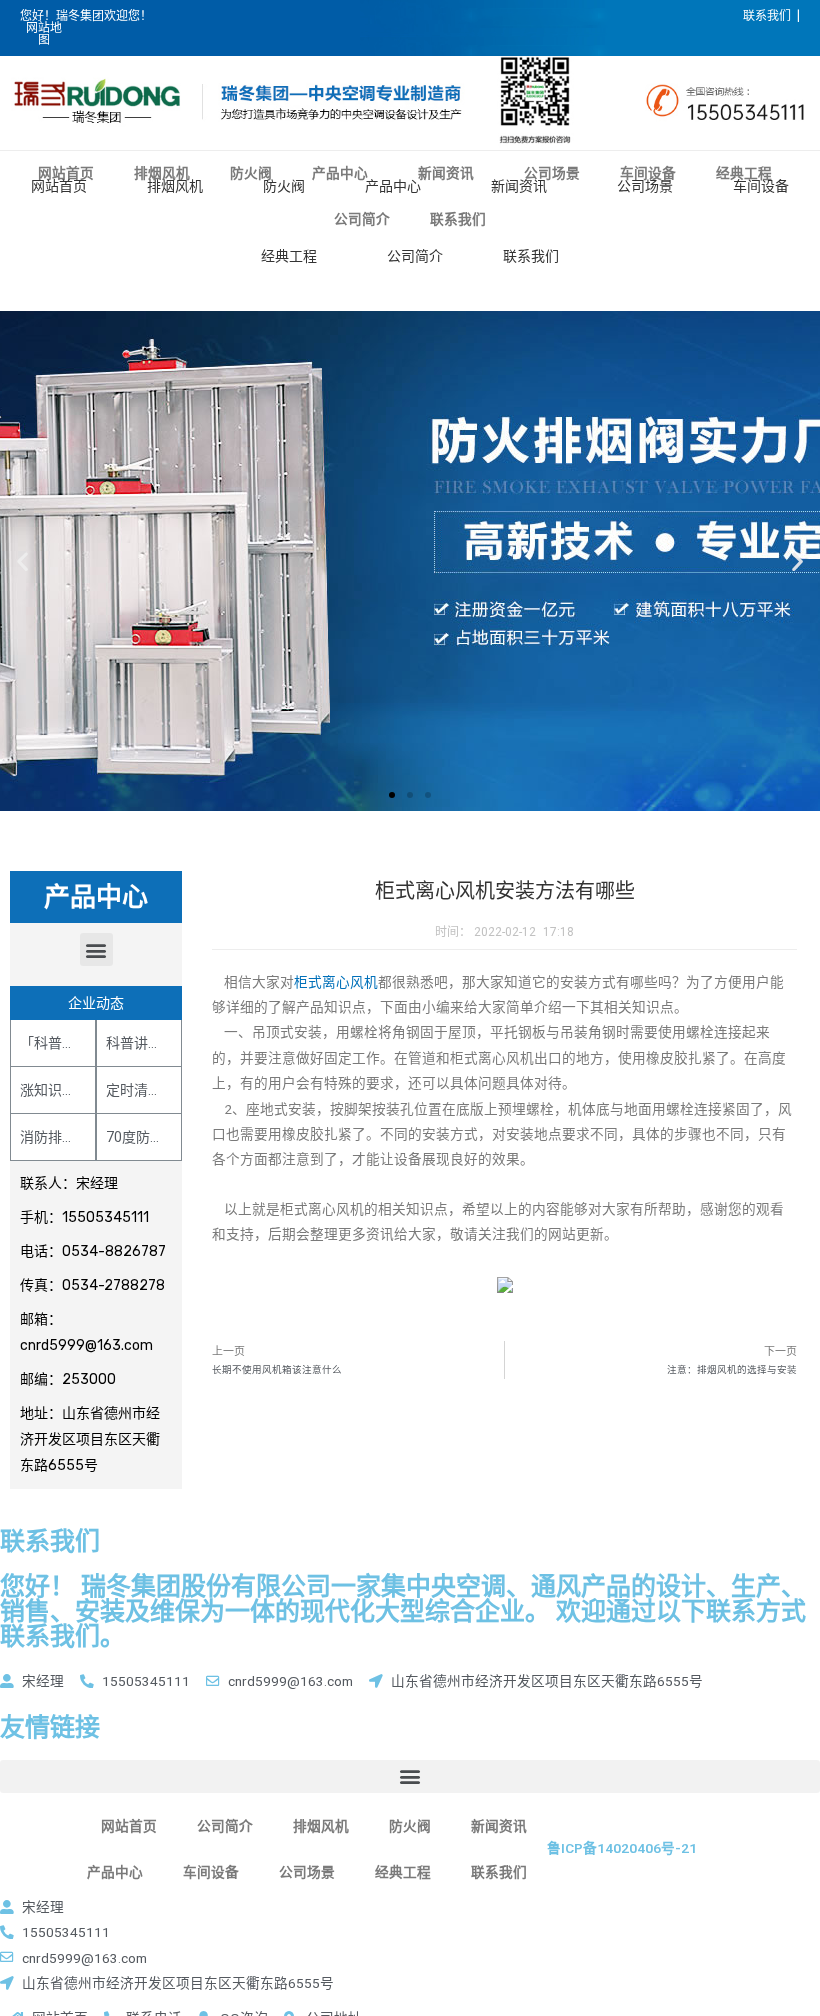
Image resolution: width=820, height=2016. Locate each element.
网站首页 (59, 186)
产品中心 (393, 186)
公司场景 (645, 186)
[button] (392, 795)
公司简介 (415, 256)
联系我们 (531, 256)
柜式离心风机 (336, 982)
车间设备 (761, 186)
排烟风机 (175, 186)
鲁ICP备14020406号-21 (622, 1848)
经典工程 (289, 256)
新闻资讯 (519, 186)
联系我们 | (771, 16)
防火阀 (284, 186)
